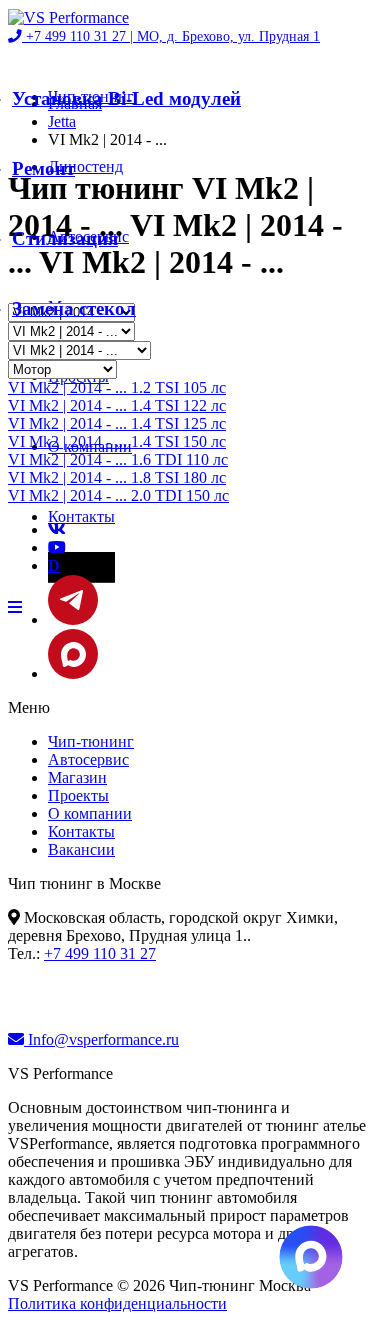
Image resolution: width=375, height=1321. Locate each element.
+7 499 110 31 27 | (171, 36)
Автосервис (88, 759)
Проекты (78, 795)
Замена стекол (74, 308)
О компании (90, 813)
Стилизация (65, 238)
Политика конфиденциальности (117, 1303)
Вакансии (81, 849)
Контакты (81, 516)
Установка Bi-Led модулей (126, 98)
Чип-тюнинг (91, 741)
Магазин (77, 777)
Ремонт (43, 168)
